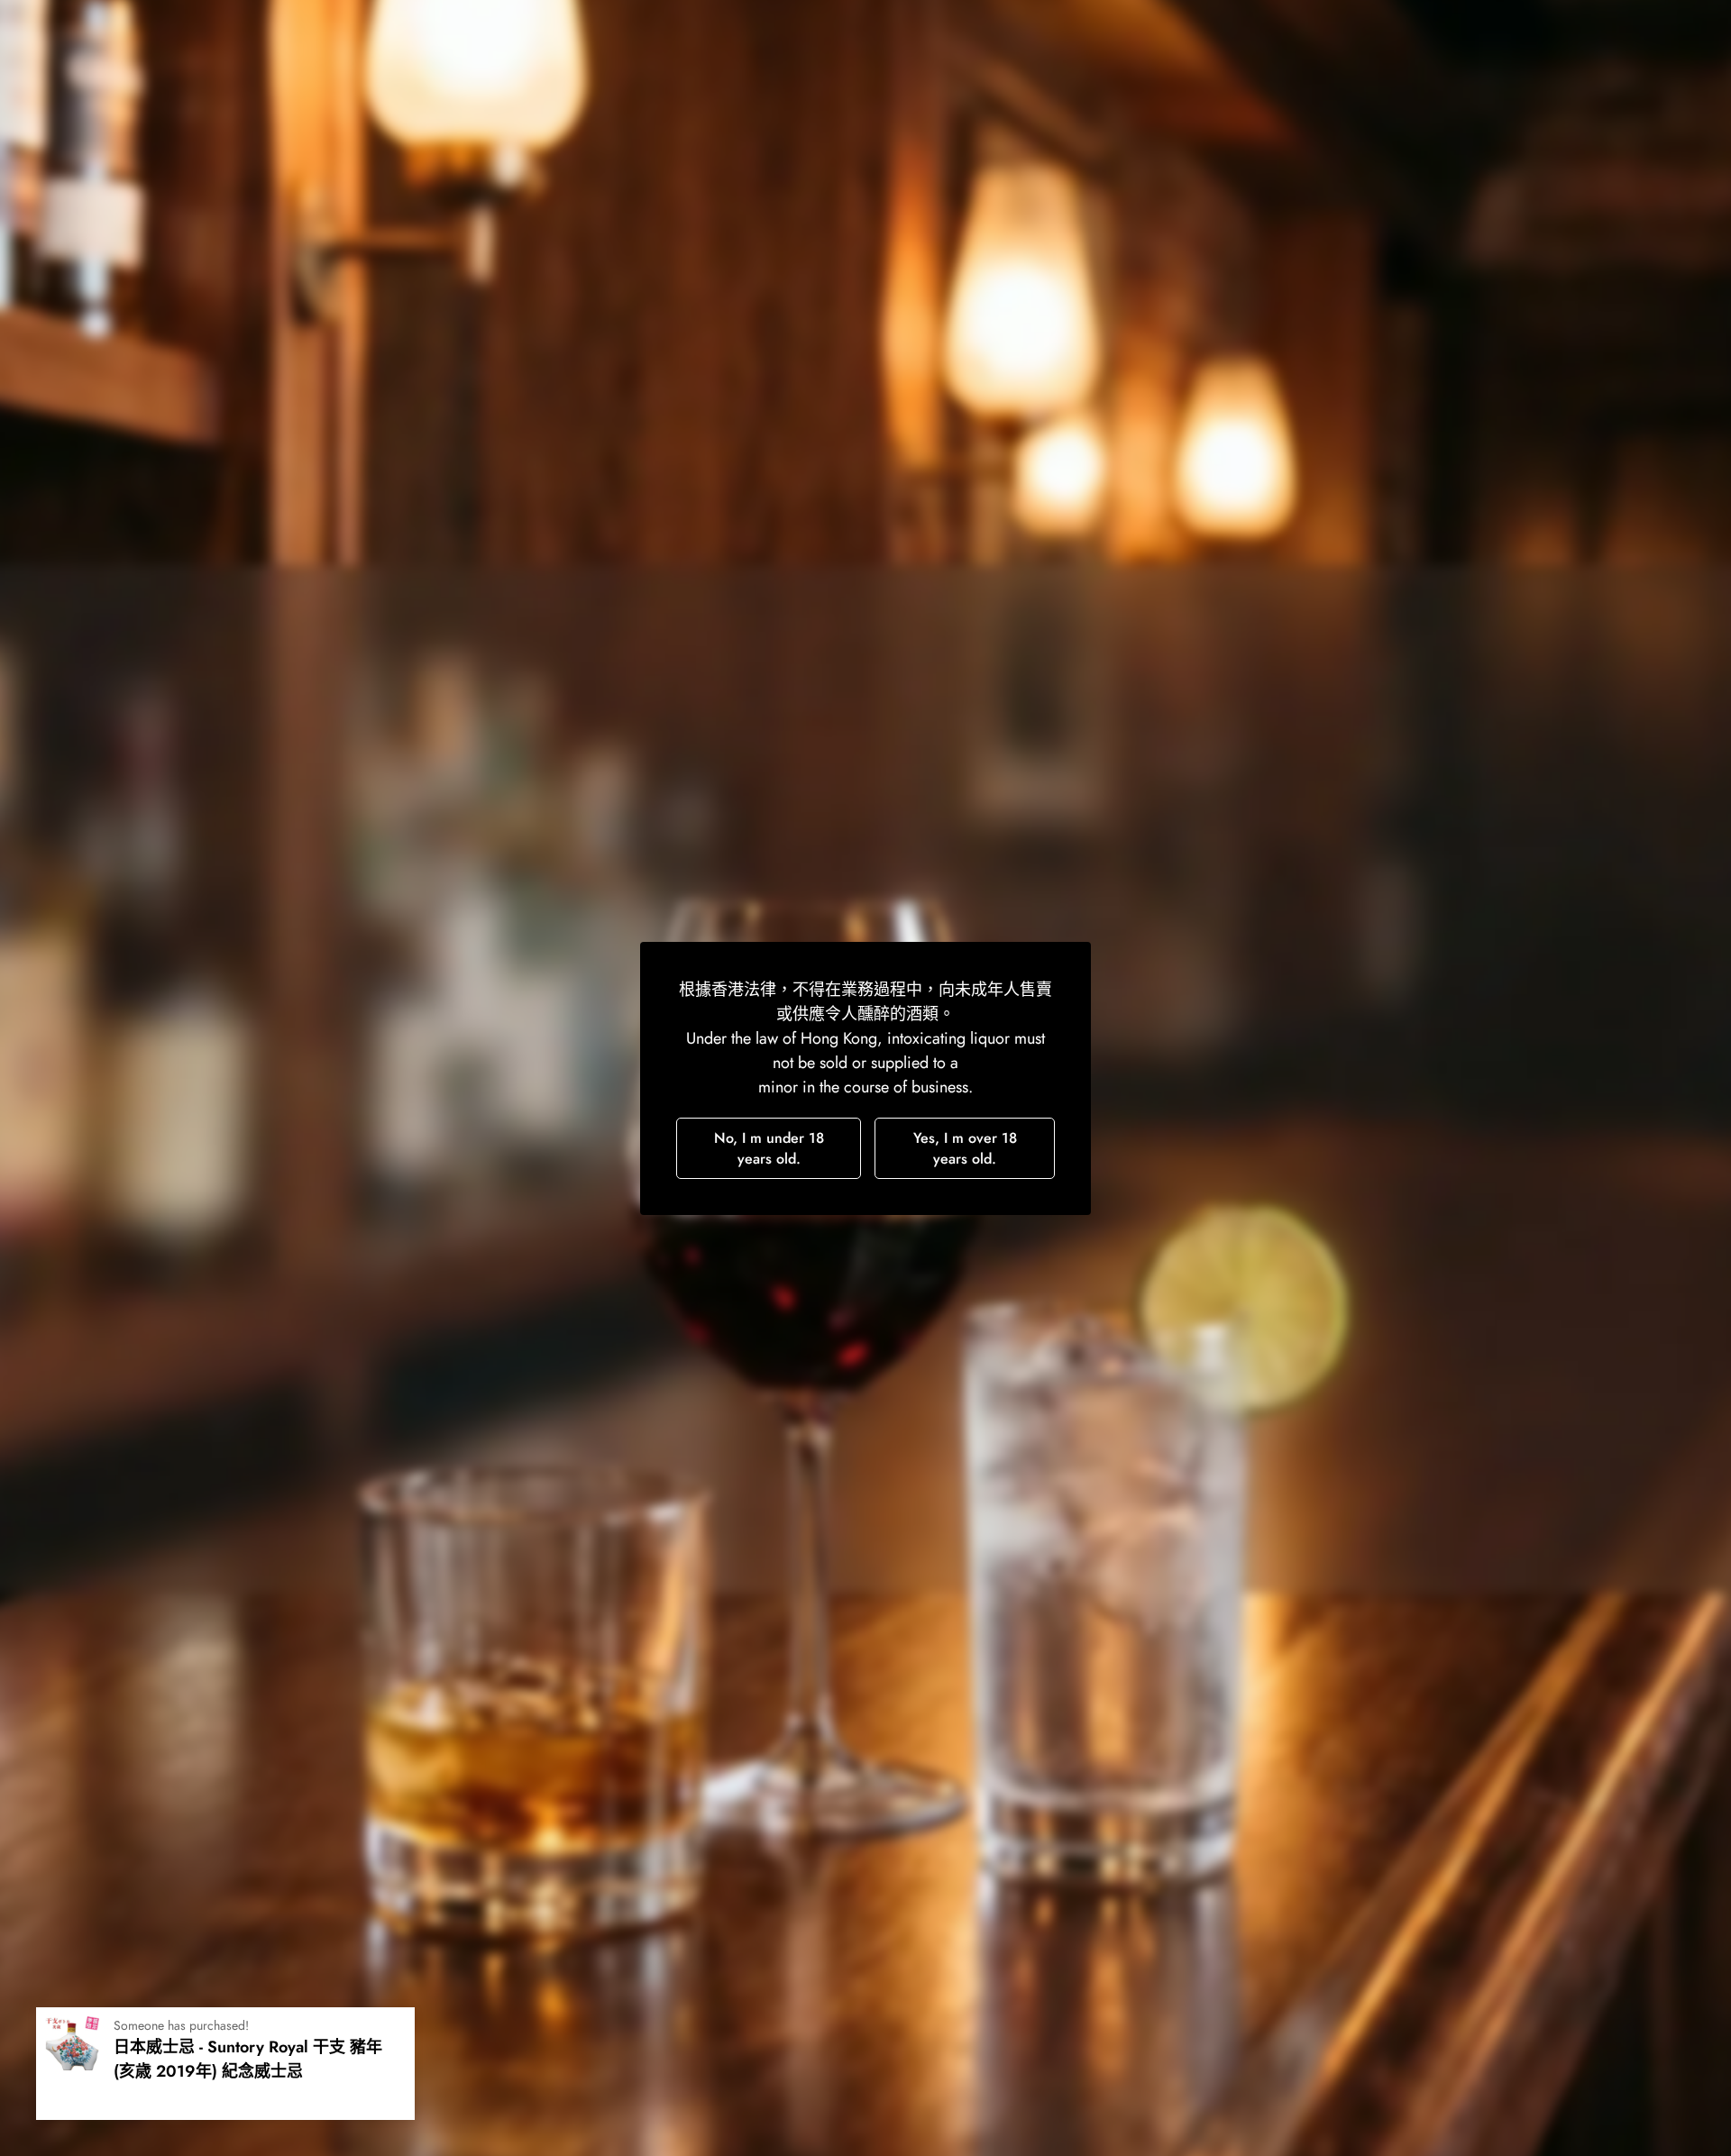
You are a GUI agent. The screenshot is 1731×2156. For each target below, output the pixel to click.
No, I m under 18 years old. (769, 1148)
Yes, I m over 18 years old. (965, 1148)
